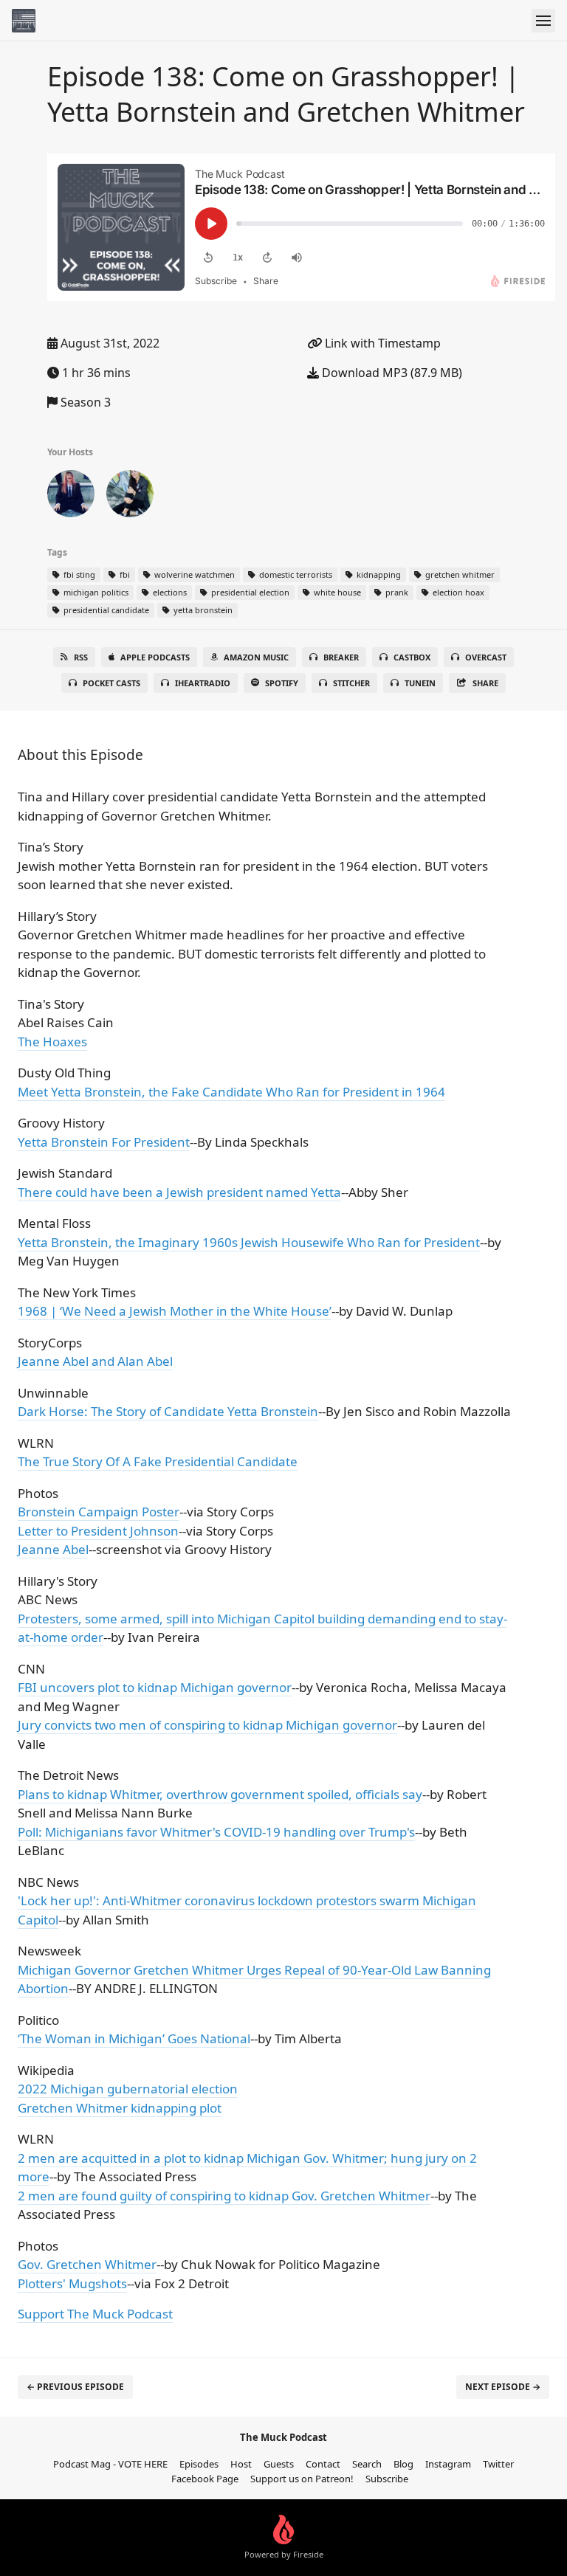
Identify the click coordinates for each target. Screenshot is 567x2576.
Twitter (498, 2464)
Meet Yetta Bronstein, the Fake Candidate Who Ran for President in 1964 (231, 1092)
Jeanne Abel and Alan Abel (95, 1361)
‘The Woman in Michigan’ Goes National (134, 2038)
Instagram (448, 2464)
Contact (323, 2464)
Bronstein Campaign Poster (99, 1512)
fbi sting (78, 574)
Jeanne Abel (53, 1549)
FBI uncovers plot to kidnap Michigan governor (155, 1687)
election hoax (457, 592)
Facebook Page (205, 2479)
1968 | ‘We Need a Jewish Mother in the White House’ (175, 1311)
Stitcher (351, 683)
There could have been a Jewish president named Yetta (179, 1192)
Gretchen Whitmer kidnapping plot (120, 2108)
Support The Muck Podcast (95, 2314)
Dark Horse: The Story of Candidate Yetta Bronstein (168, 1411)
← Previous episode (75, 2387)
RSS (81, 657)
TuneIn (420, 683)
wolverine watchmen (193, 574)
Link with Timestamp (381, 343)
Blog (403, 2464)
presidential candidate (105, 610)
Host (241, 2464)
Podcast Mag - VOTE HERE (110, 2464)
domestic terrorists (295, 574)
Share (485, 683)
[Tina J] (130, 497)
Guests (279, 2464)
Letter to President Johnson (98, 1531)
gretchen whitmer (459, 574)
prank (396, 592)
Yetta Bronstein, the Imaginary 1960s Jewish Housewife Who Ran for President (249, 1242)
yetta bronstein (202, 610)
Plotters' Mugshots (72, 2283)
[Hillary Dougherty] (71, 497)
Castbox (412, 657)
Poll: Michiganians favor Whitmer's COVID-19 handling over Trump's (216, 1832)
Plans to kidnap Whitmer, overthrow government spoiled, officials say (220, 1794)
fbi (124, 574)
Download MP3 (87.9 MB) (391, 373)
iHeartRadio (203, 683)
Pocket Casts (111, 683)
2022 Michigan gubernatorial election (128, 2089)
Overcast (486, 657)
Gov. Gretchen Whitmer (87, 2264)
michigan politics (95, 592)
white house (336, 592)
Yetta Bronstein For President (104, 1142)
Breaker (341, 657)
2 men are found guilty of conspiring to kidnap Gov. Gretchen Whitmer (224, 2196)
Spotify (282, 683)
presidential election (249, 592)
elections (169, 592)
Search (367, 2464)
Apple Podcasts (155, 657)
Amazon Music (256, 657)
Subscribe (387, 2479)
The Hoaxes (52, 1042)
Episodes (199, 2464)
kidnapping (378, 574)
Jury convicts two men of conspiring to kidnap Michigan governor (207, 1725)
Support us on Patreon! (302, 2479)
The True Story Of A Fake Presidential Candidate (158, 1461)
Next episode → (503, 2387)
